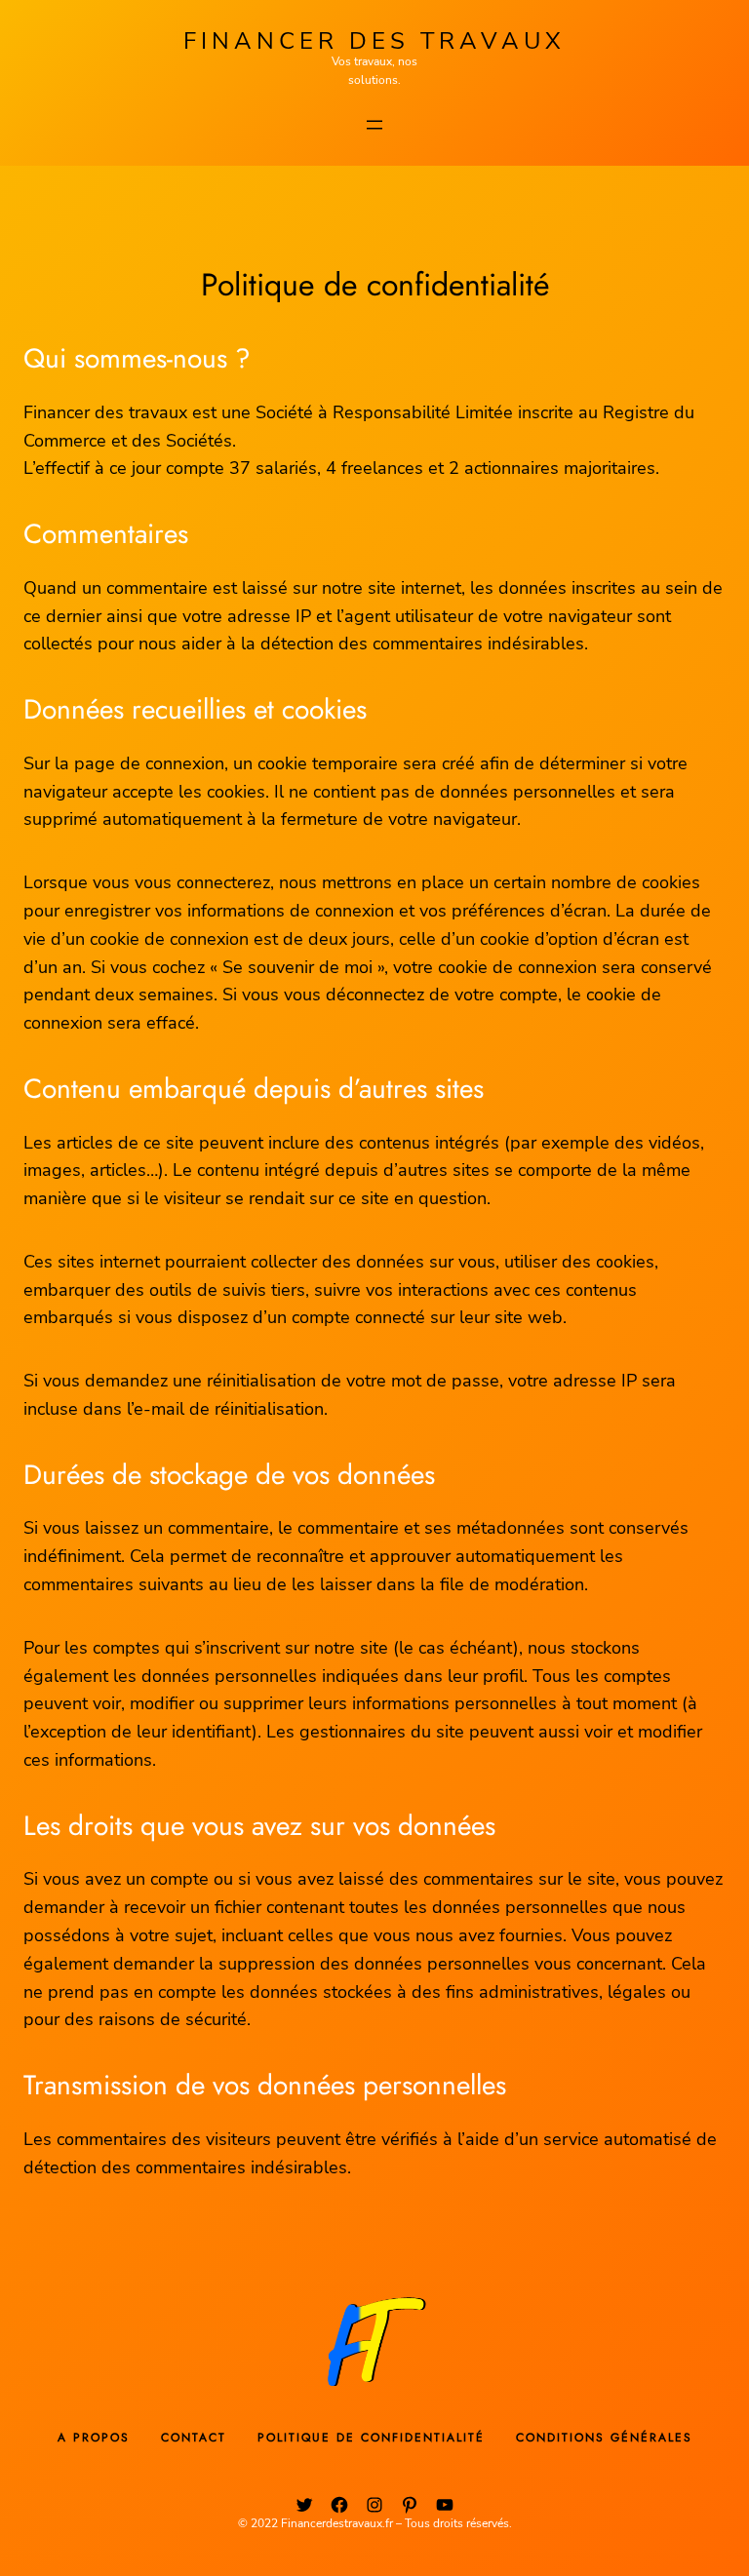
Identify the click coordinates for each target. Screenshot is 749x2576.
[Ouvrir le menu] (374, 125)
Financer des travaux (374, 41)
